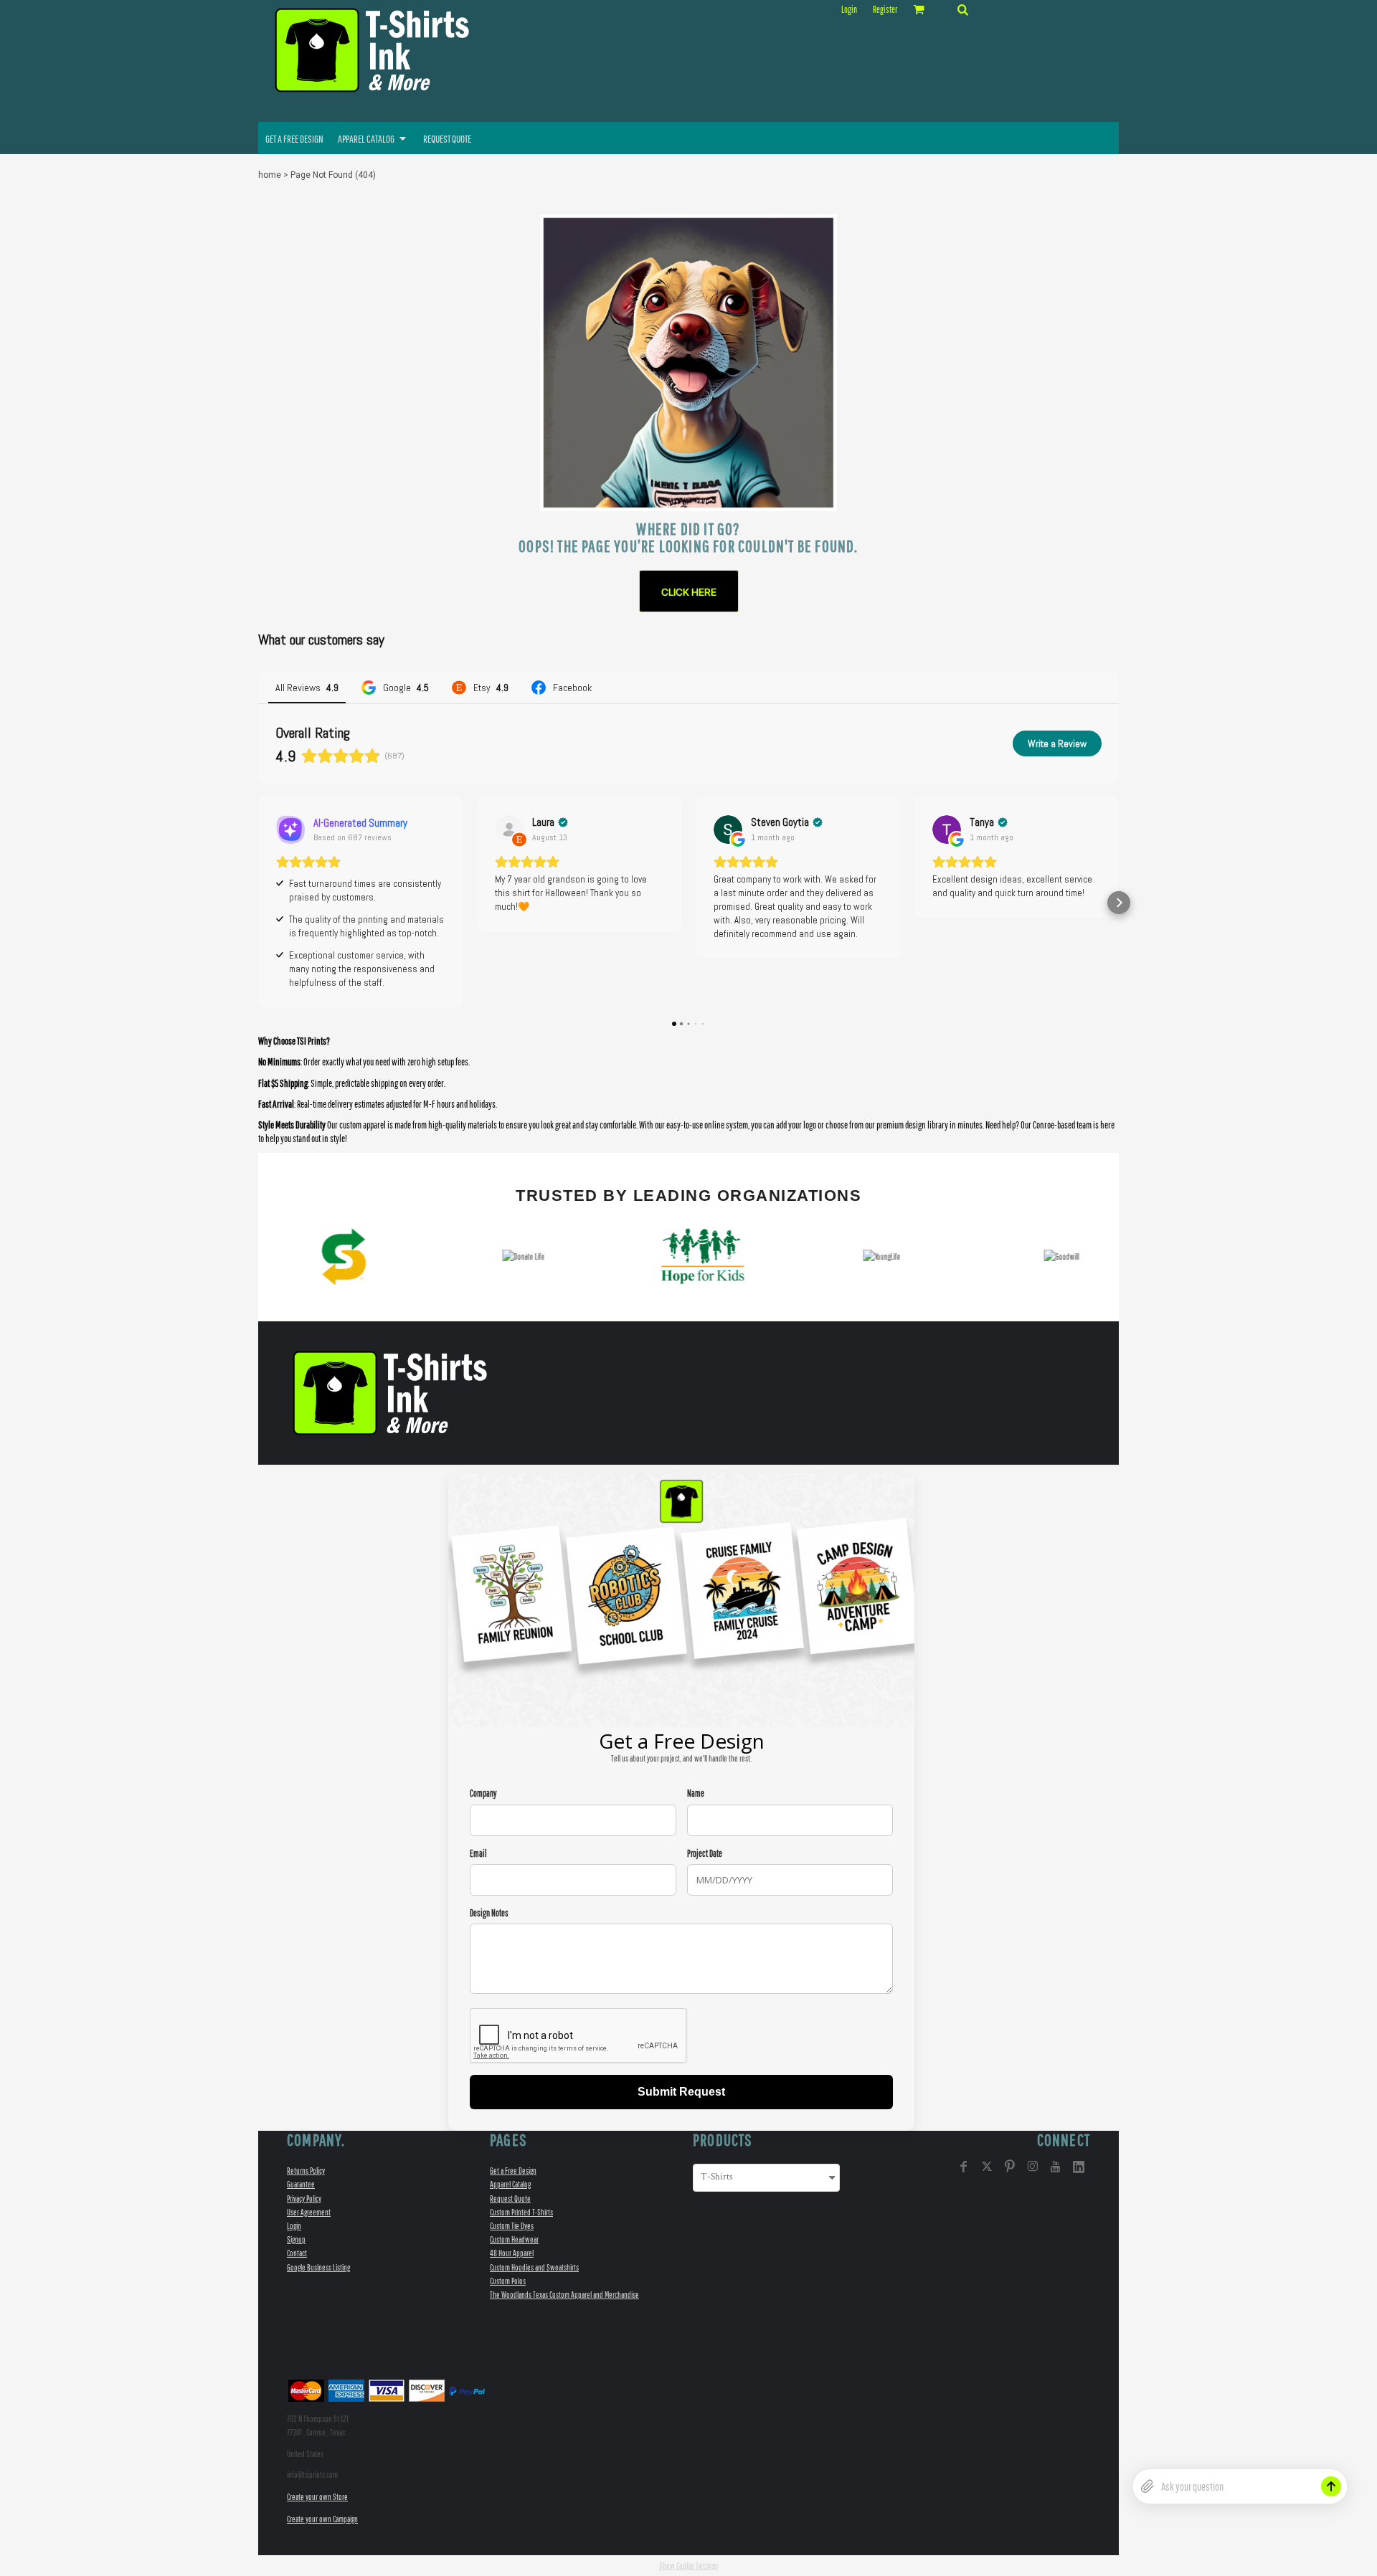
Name (696, 1793)
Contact (297, 2253)
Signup (296, 2239)
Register (885, 10)
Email (478, 1854)
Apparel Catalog (510, 2184)
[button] (962, 9)
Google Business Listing (318, 2267)
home (270, 175)
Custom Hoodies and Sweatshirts (534, 2267)
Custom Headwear (514, 2239)
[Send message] (1331, 2486)
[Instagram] (1033, 2167)
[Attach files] (1147, 2486)
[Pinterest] (1010, 2167)
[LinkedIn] (1079, 2167)
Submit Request (681, 2092)
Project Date (705, 1854)
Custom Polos (508, 2281)
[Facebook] (964, 2167)
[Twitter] (987, 2167)
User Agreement (309, 2212)
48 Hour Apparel (512, 2253)
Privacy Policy (304, 2199)
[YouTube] (1056, 2167)
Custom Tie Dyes (512, 2226)
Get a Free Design (513, 2171)
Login (849, 10)
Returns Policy (306, 2171)
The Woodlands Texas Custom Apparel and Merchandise (564, 2295)
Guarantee (301, 2184)
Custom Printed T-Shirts (521, 2212)
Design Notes (489, 1913)
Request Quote (510, 2199)
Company (483, 1793)
